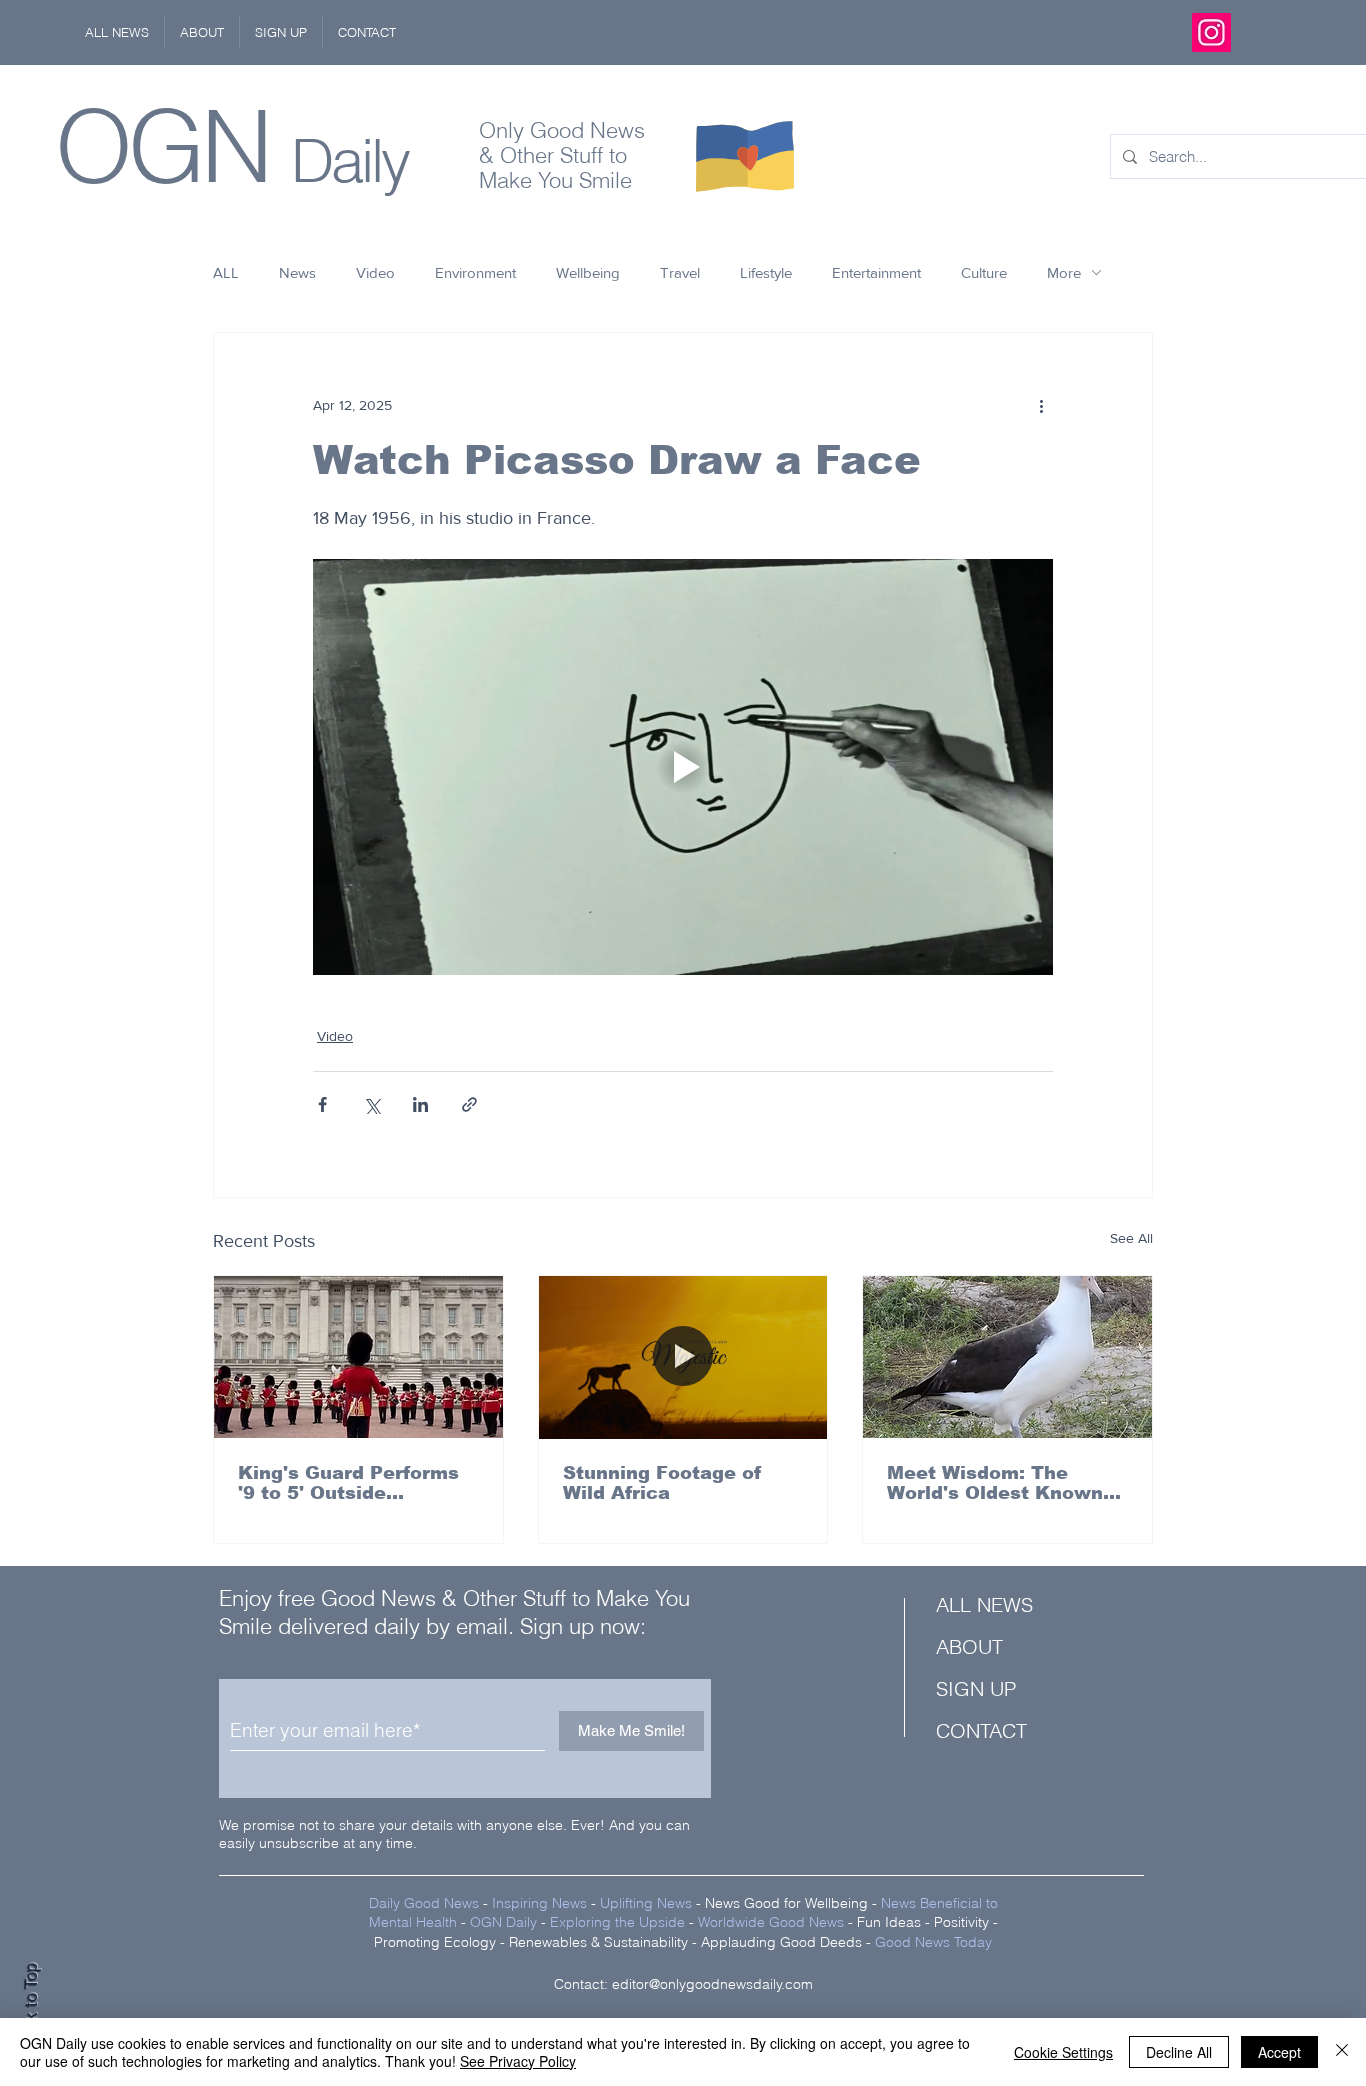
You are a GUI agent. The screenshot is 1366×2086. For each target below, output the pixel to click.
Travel (680, 272)
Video (375, 272)
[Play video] (683, 767)
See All (1131, 1238)
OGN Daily (503, 1922)
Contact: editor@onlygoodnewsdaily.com (683, 1984)
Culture (984, 272)
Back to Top (31, 2006)
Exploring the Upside (619, 1922)
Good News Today (933, 1942)
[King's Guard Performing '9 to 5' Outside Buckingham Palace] (358, 1357)
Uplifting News (646, 1903)
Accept (1279, 2052)
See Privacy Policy (518, 2061)
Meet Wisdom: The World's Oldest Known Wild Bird (995, 1483)
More (1064, 272)
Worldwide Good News (771, 1922)
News (297, 272)
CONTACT (981, 1730)
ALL (226, 272)
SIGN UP (976, 1688)
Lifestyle (766, 272)
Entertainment (876, 272)
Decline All (1179, 2052)
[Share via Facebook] (322, 1104)
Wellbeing (588, 272)
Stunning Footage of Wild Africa (662, 1483)
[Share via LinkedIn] (420, 1104)
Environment (475, 272)
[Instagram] (1211, 32)
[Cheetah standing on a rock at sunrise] (683, 1357)
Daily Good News (424, 1903)
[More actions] (1041, 405)
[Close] (1342, 2052)
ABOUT (969, 1646)
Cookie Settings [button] (1063, 2052)
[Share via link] (469, 1104)
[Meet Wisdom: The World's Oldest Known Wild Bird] (1007, 1357)
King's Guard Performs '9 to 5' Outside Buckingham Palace (348, 1483)
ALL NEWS (984, 1604)
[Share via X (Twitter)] (371, 1104)
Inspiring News (539, 1903)
